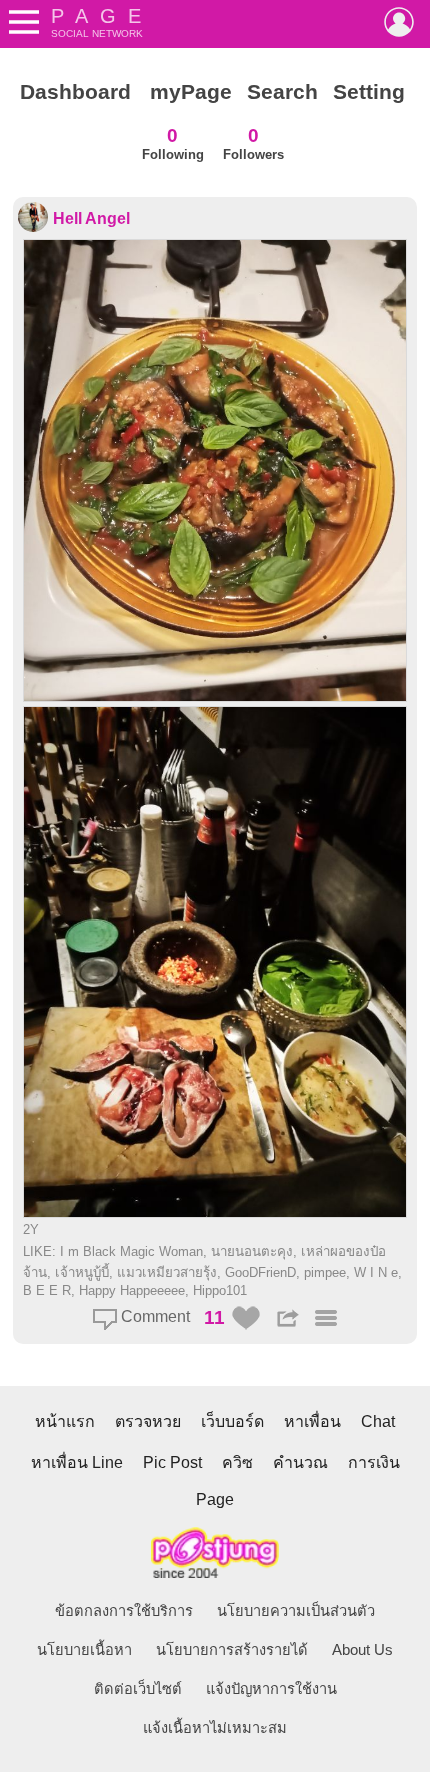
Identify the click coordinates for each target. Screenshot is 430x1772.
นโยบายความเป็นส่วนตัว (296, 1611)
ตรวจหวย (148, 1421)
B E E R (47, 1290)
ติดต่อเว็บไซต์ (138, 1689)
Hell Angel (91, 218)
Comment (153, 1316)
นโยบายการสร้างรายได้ (232, 1650)
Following (173, 143)
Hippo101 (220, 1290)
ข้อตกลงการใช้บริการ (124, 1611)
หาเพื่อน (312, 1421)
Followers (253, 143)
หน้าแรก (65, 1421)
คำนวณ (300, 1462)
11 (214, 1317)
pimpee (325, 1272)
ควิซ (237, 1462)
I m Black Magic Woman (131, 1251)
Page (215, 1499)
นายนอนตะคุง (252, 1251)
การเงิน (374, 1462)
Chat (378, 1421)
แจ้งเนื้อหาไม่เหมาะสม (215, 1728)
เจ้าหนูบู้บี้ (82, 1272)
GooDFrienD (260, 1272)
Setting (369, 92)
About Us (362, 1650)
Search (282, 92)
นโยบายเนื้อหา (84, 1650)
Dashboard (75, 92)
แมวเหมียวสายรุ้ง (167, 1272)
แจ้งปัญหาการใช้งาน (271, 1689)
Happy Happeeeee (132, 1290)
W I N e (376, 1272)
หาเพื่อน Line (77, 1462)
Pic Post (172, 1462)
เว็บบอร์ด (232, 1421)
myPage (191, 92)
